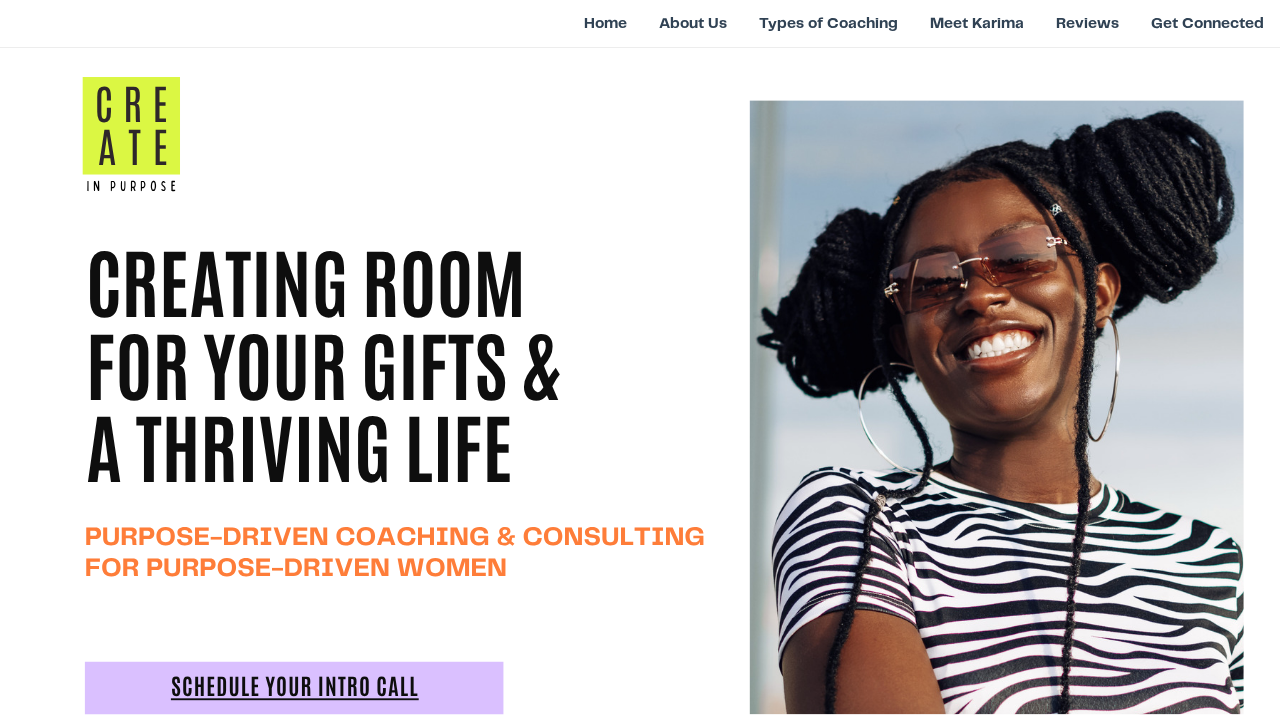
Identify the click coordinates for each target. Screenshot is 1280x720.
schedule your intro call (295, 688)
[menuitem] (605, 23)
